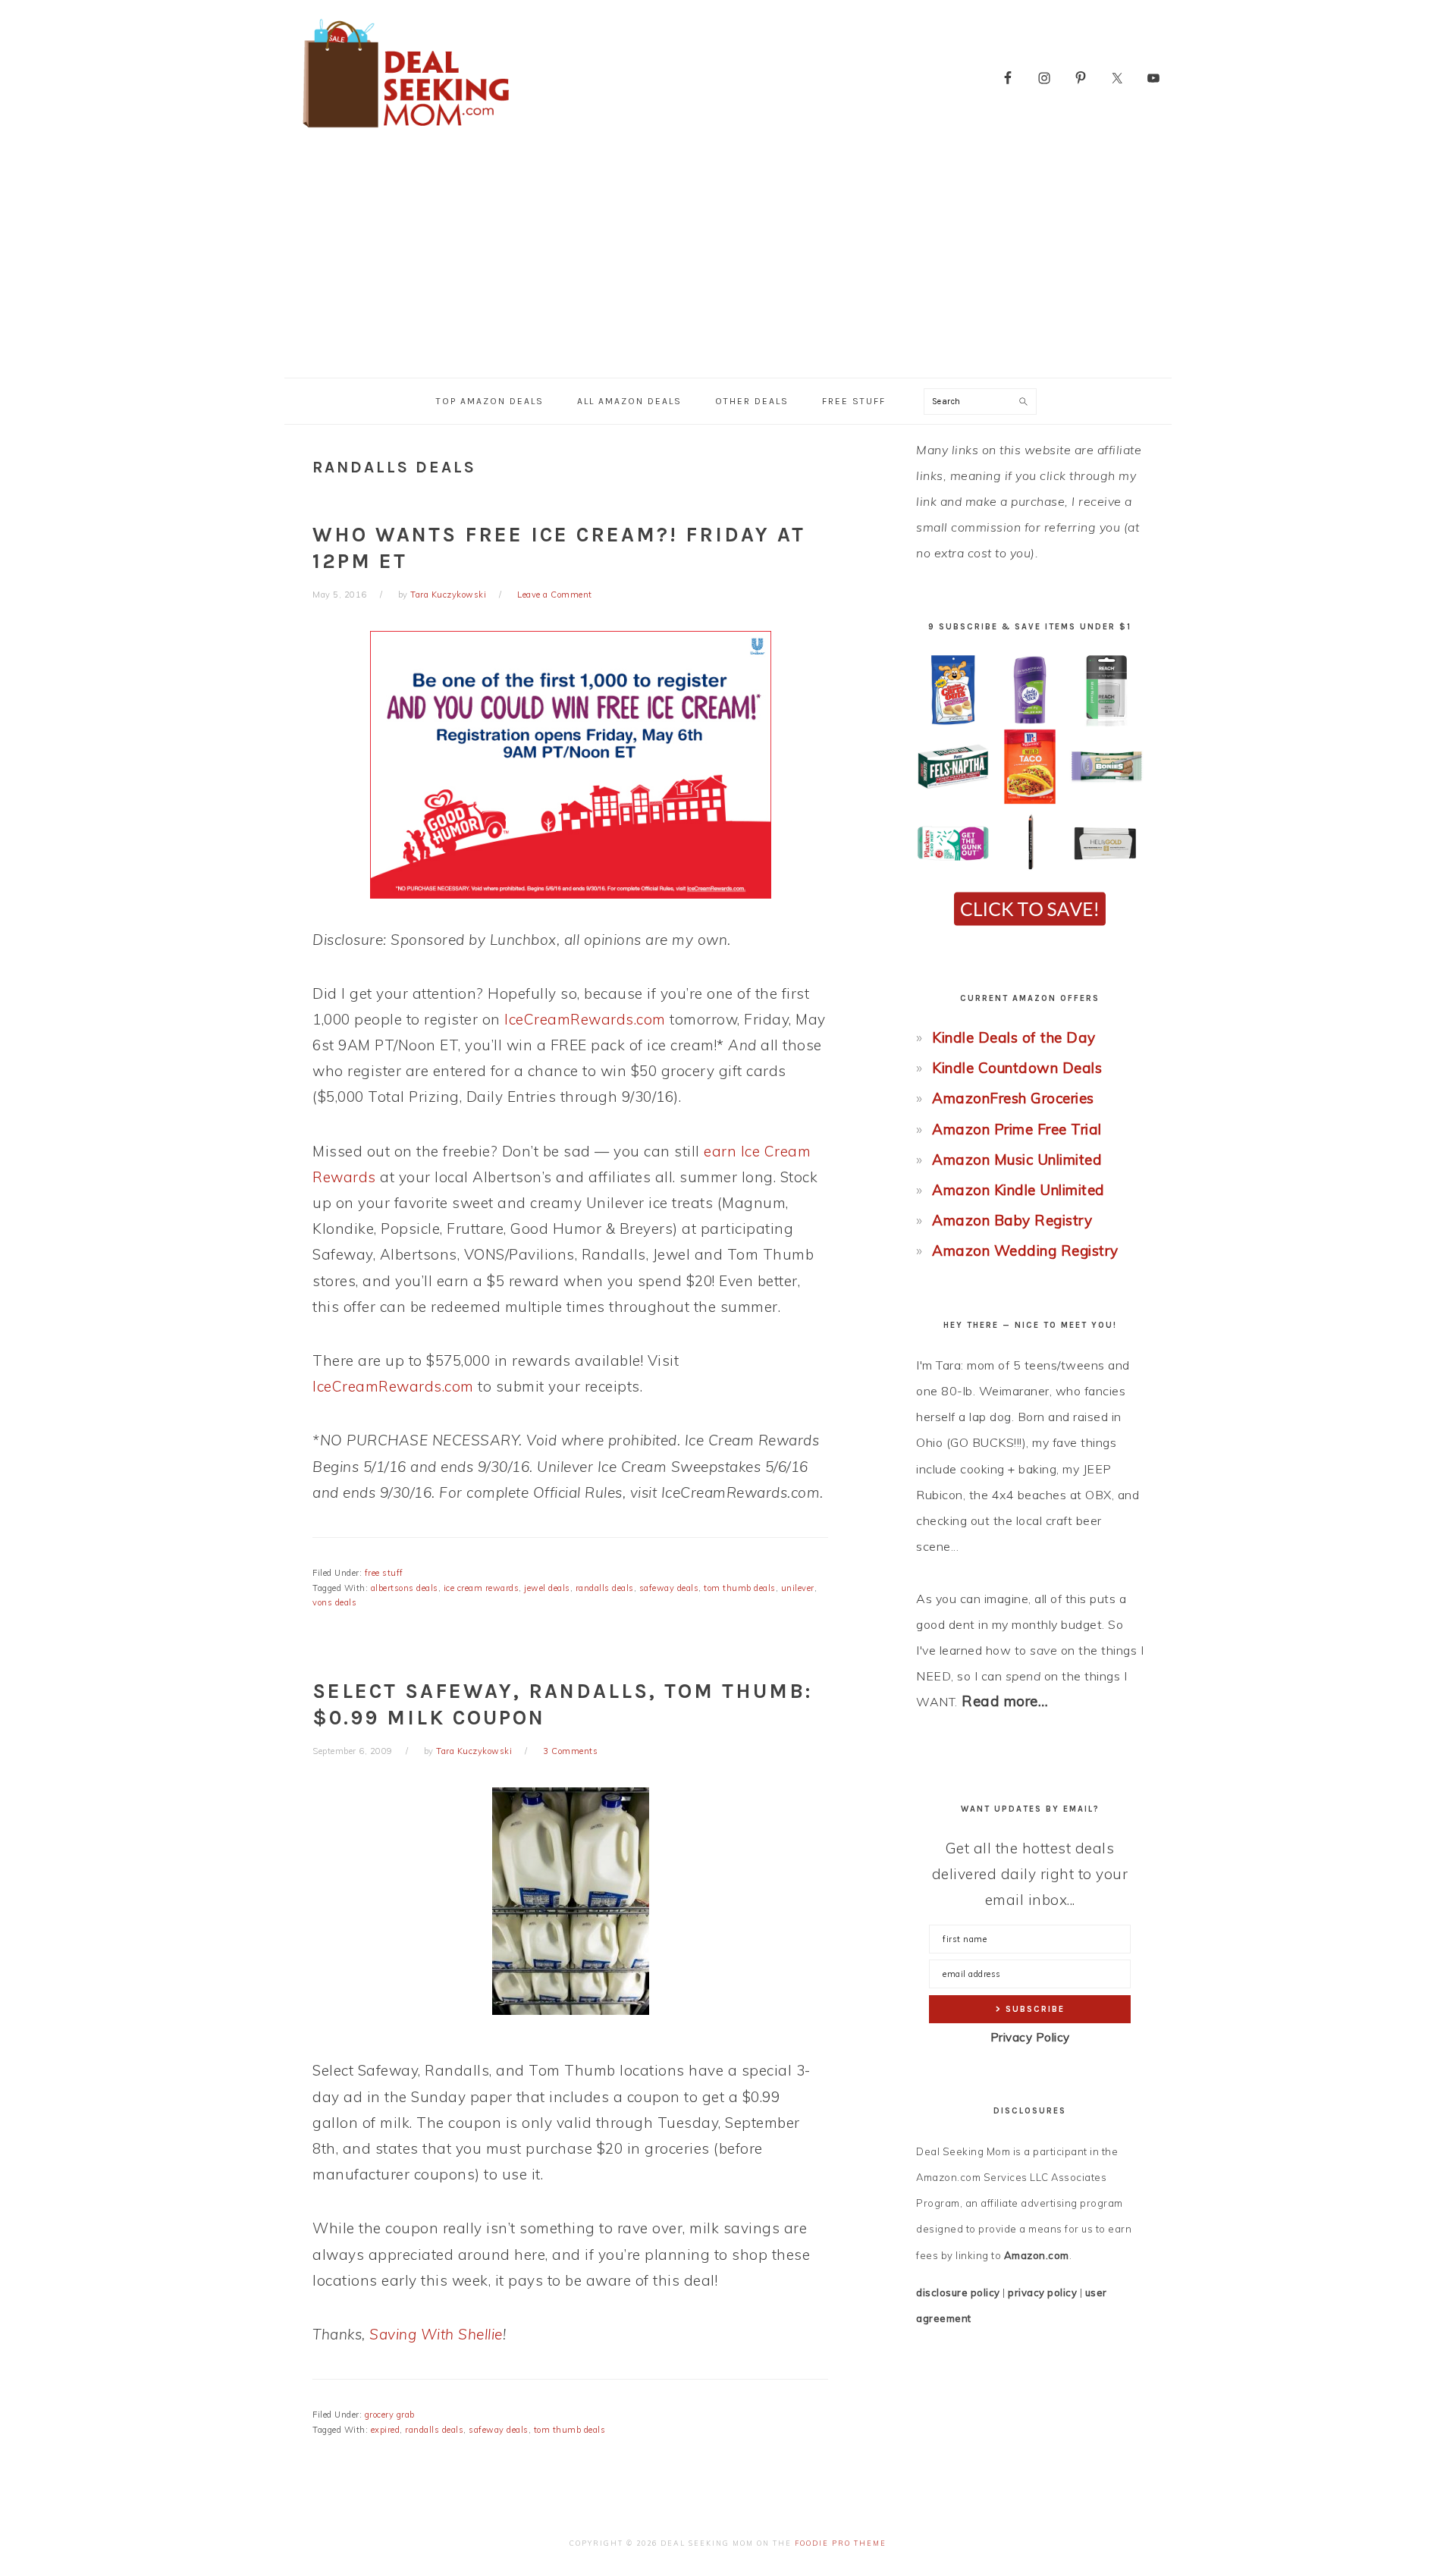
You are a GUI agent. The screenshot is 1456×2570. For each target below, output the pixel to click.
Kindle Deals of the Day (1014, 1037)
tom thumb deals (740, 1588)
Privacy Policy (1030, 2037)
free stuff (384, 1573)
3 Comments (570, 1751)
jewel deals (547, 1588)
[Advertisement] (728, 264)
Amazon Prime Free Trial (1017, 1129)
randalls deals (605, 1588)
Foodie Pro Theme (841, 2543)
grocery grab (390, 2415)
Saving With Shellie (436, 2334)
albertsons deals (405, 1588)
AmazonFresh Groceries (1013, 1098)
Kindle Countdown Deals (1017, 1068)
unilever (798, 1588)
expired (386, 2430)
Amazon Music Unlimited (1017, 1159)
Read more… (1005, 1701)
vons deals (334, 1602)
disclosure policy (958, 2292)
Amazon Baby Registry (1012, 1220)
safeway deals (669, 1588)
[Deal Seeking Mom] (406, 132)
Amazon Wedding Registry (1025, 1250)
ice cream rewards (482, 1588)
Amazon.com (1037, 2255)
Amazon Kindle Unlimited (1018, 1190)
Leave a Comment (555, 595)
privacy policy (1042, 2292)
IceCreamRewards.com (585, 1019)
